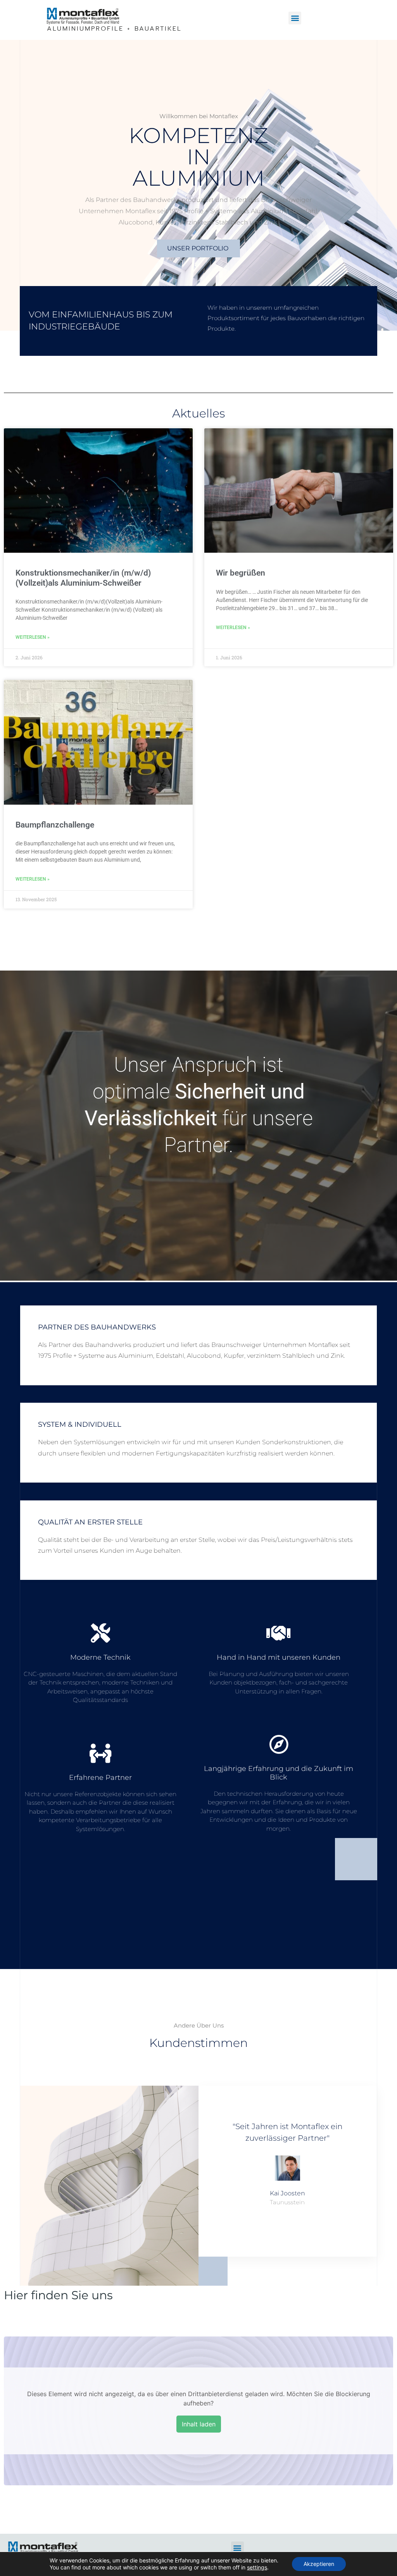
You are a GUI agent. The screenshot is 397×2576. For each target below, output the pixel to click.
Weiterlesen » (33, 637)
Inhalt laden (199, 2424)
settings (257, 2567)
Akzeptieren (319, 2564)
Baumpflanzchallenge (55, 825)
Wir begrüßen (241, 573)
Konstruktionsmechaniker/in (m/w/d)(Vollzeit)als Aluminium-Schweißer (83, 578)
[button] (295, 18)
